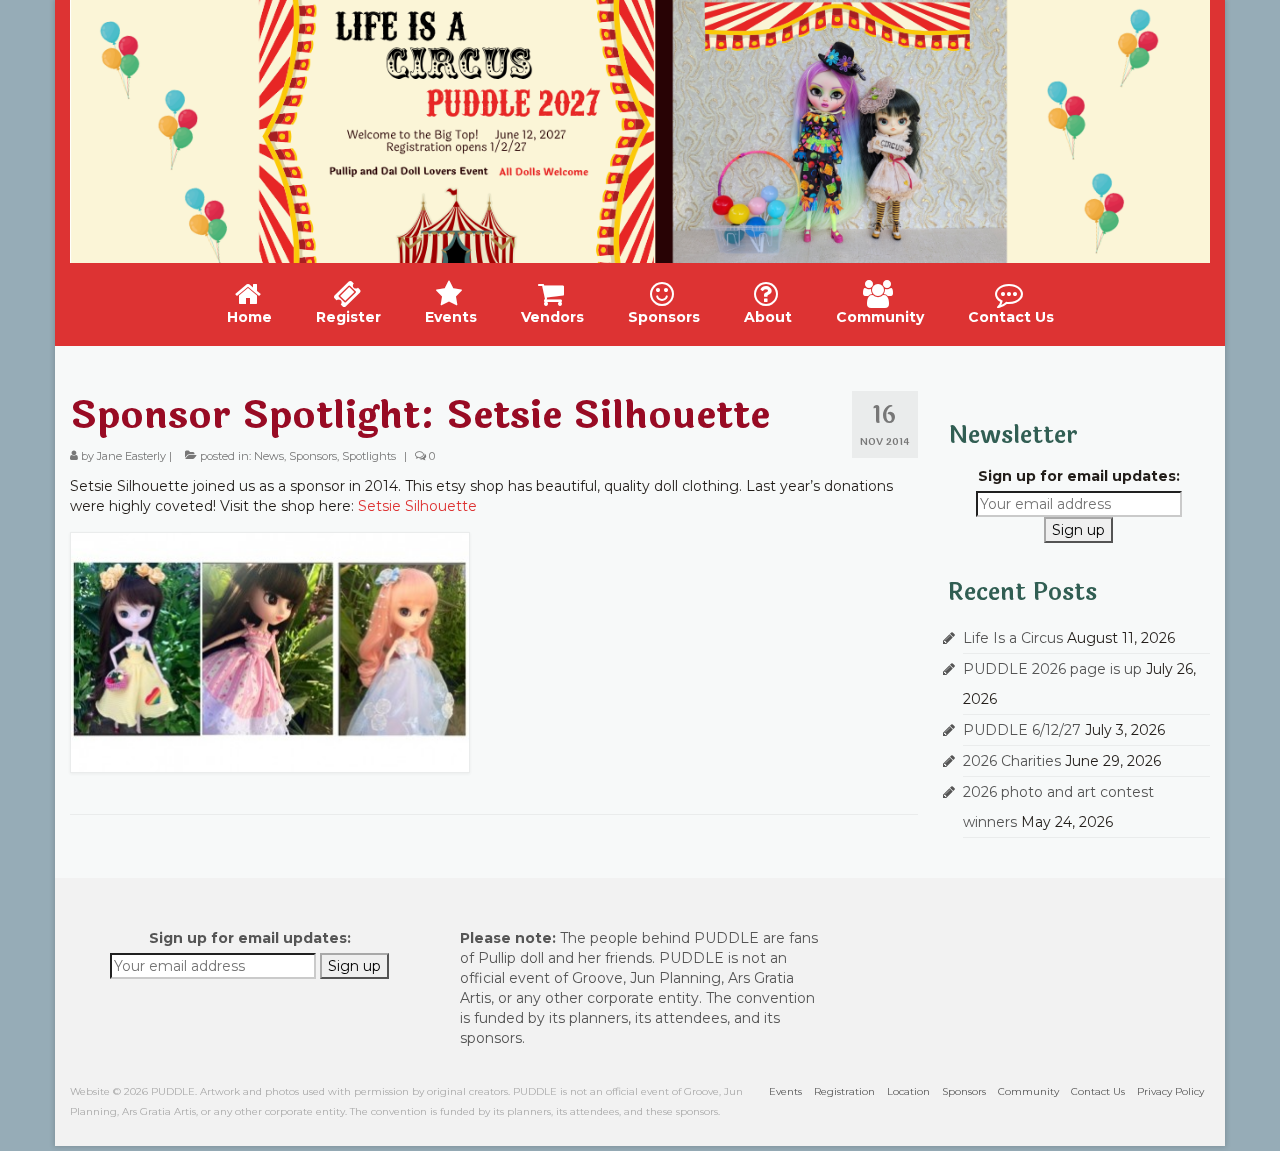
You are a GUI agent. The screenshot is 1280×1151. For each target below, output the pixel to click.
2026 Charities (1012, 761)
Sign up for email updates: (1079, 476)
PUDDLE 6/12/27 (1022, 730)
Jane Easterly (131, 456)
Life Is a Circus (1013, 638)
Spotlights (369, 456)
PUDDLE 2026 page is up (1052, 669)
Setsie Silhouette (419, 506)
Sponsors (313, 456)
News (269, 456)
